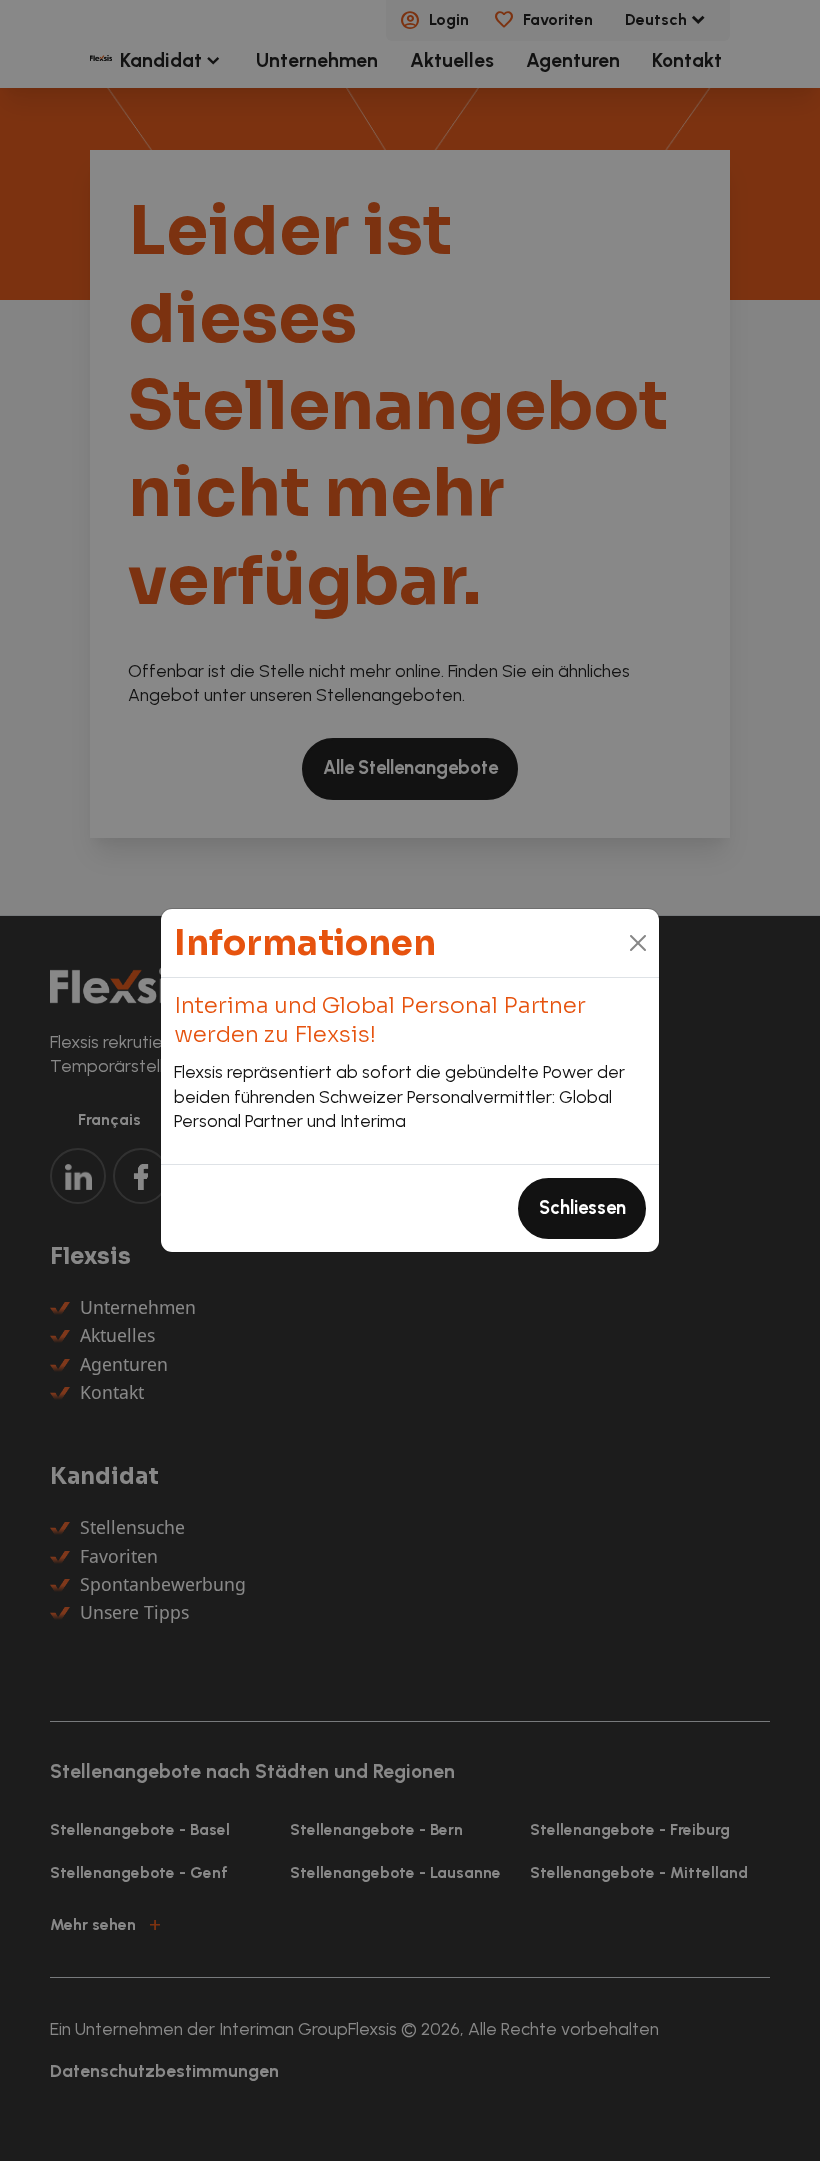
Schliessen (582, 1208)
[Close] (638, 943)
